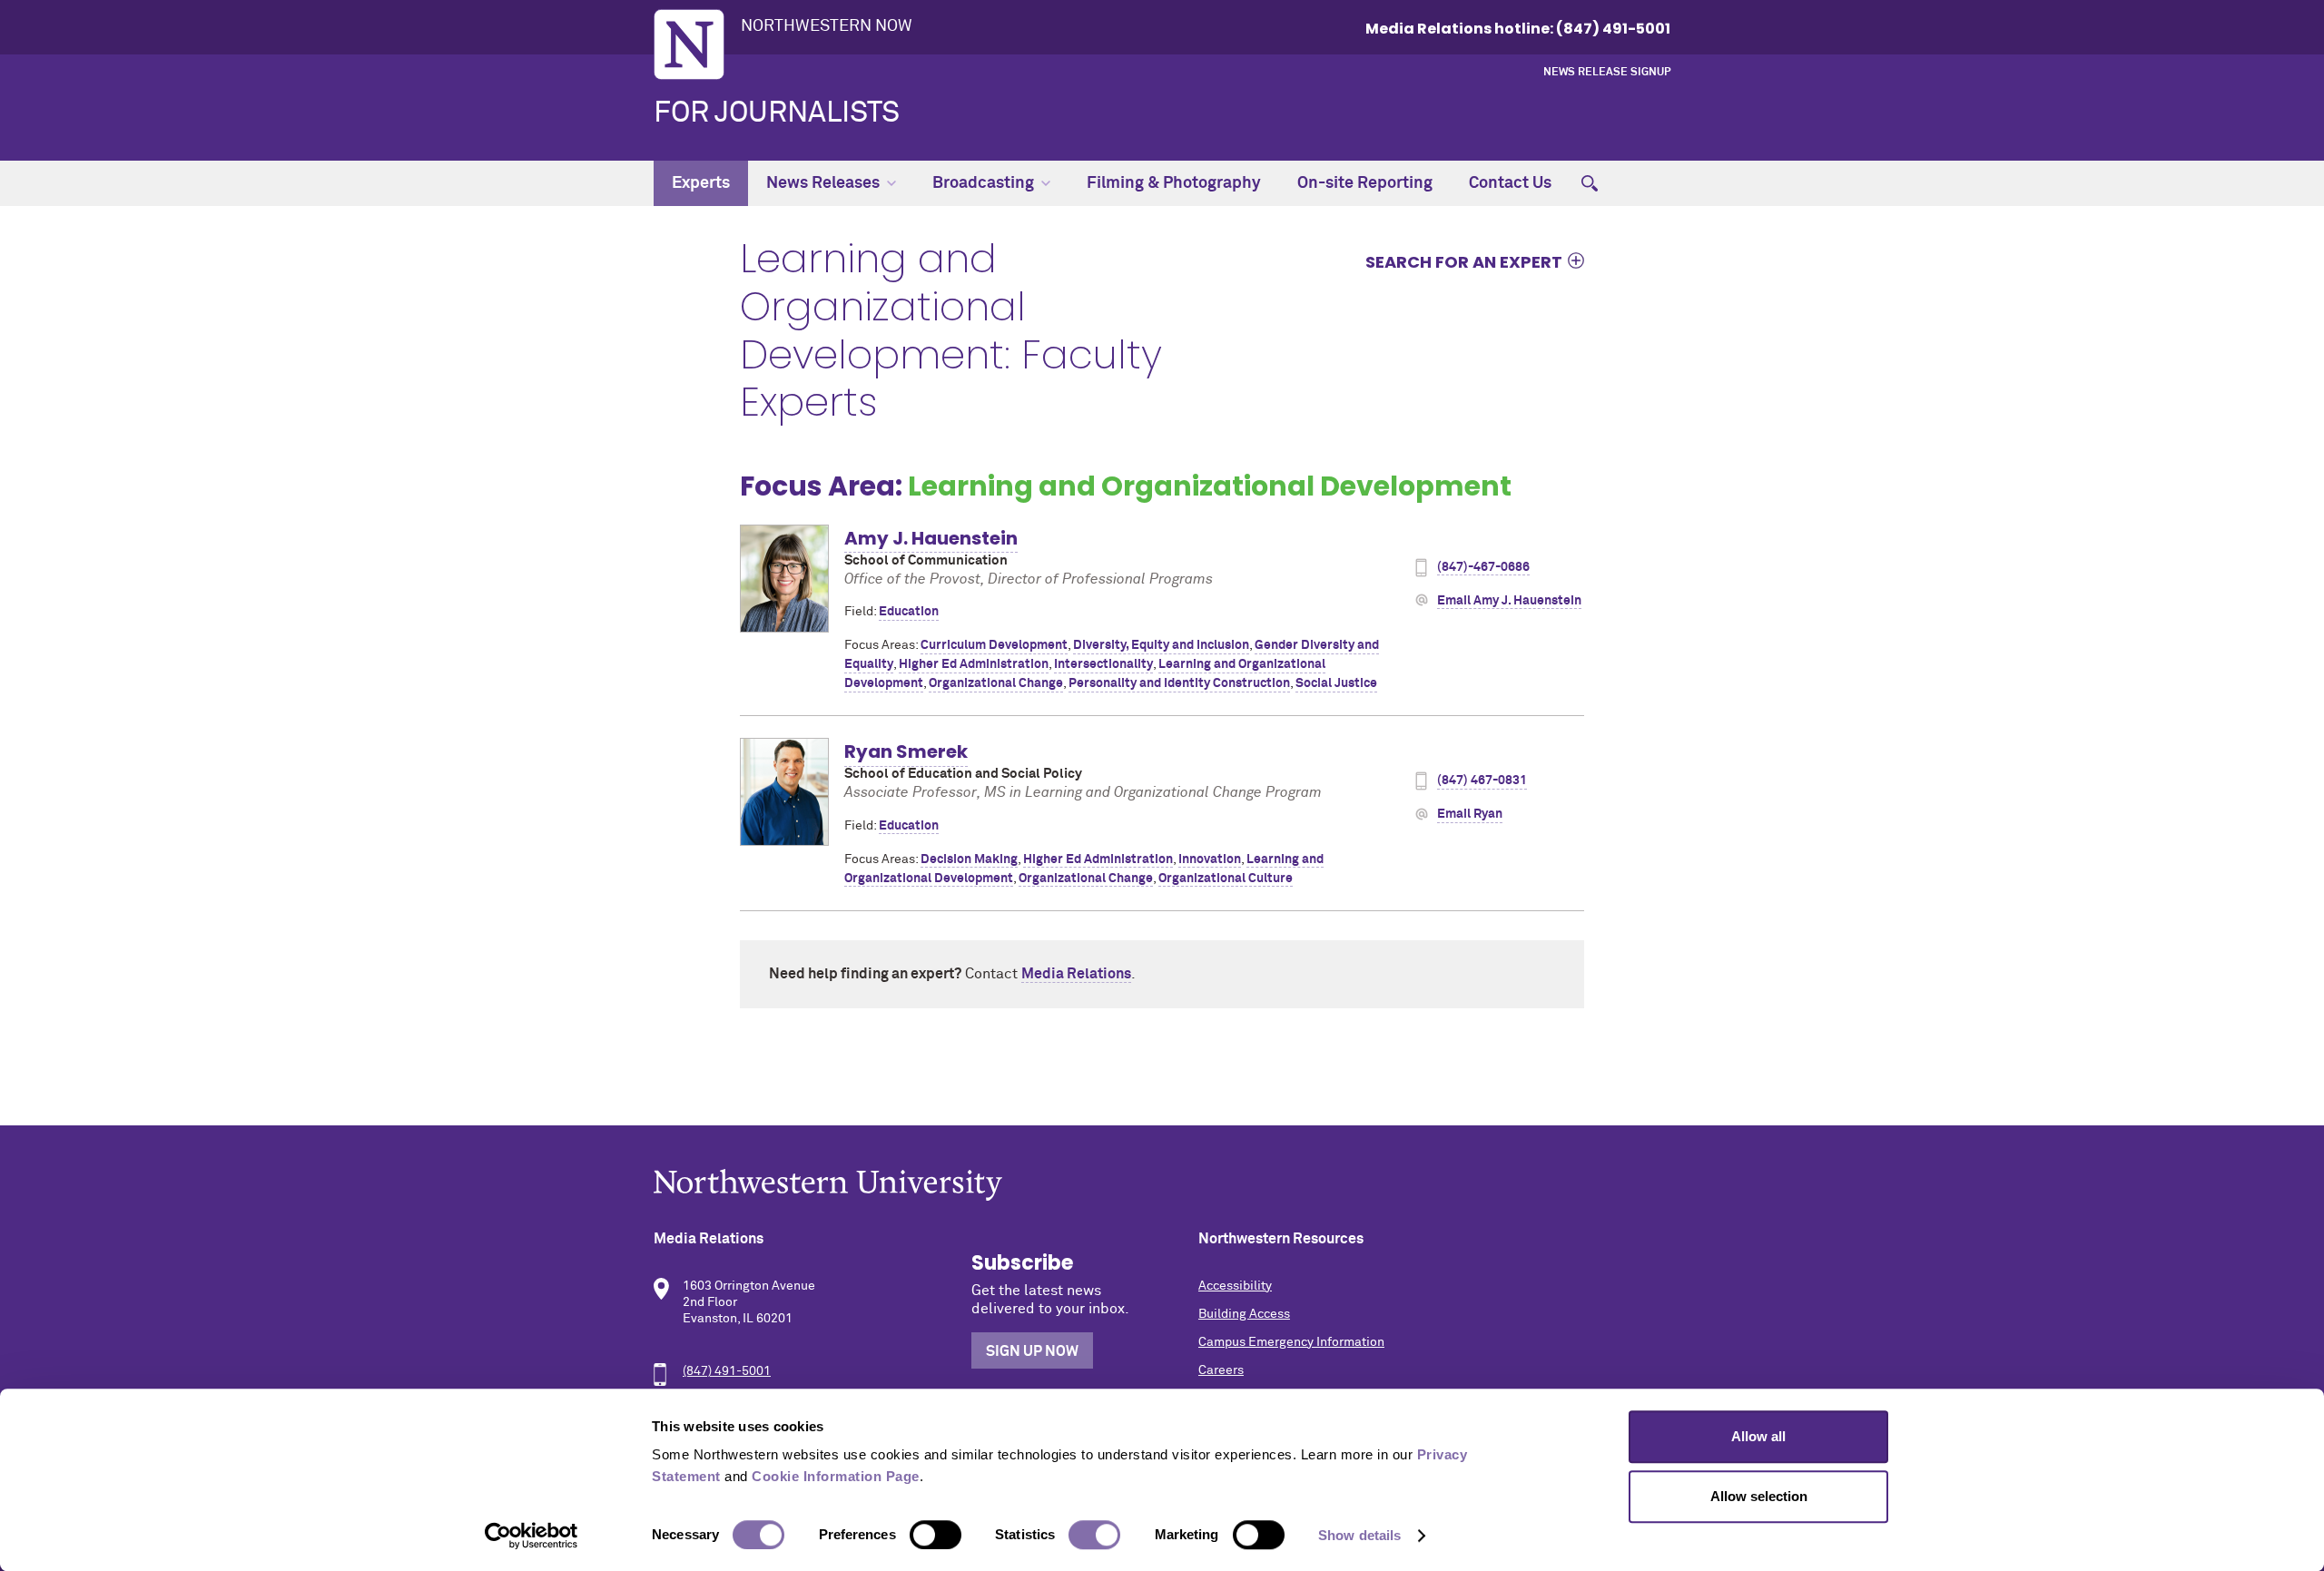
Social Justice (1336, 683)
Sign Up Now (1032, 1351)
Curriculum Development (994, 645)
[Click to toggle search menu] (1590, 183)
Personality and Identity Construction (1179, 683)
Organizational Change (996, 683)
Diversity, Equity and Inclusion (1161, 645)
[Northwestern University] (1162, 1185)
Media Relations (1076, 974)
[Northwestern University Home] (689, 44)
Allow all (1758, 1436)
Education (909, 612)
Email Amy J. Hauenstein (1509, 601)
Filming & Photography (1174, 183)
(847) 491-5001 (727, 1371)
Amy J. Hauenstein (931, 538)
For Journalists (777, 113)
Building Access (1244, 1314)
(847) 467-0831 (1482, 781)
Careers (1221, 1370)
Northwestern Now (827, 26)
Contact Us (1510, 183)
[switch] (936, 1535)
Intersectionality (1103, 664)
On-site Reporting (1365, 183)
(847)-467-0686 (1483, 567)
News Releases (823, 183)
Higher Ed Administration (974, 664)
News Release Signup (1607, 73)
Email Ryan (1470, 814)
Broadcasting (983, 183)
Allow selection (1759, 1496)
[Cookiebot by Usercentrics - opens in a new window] (532, 1536)
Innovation (1210, 859)
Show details (1359, 1535)
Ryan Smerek (906, 751)
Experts (701, 183)
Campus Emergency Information (1291, 1342)
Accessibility (1235, 1286)
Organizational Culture (1226, 879)
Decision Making (969, 859)
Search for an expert (1464, 261)
